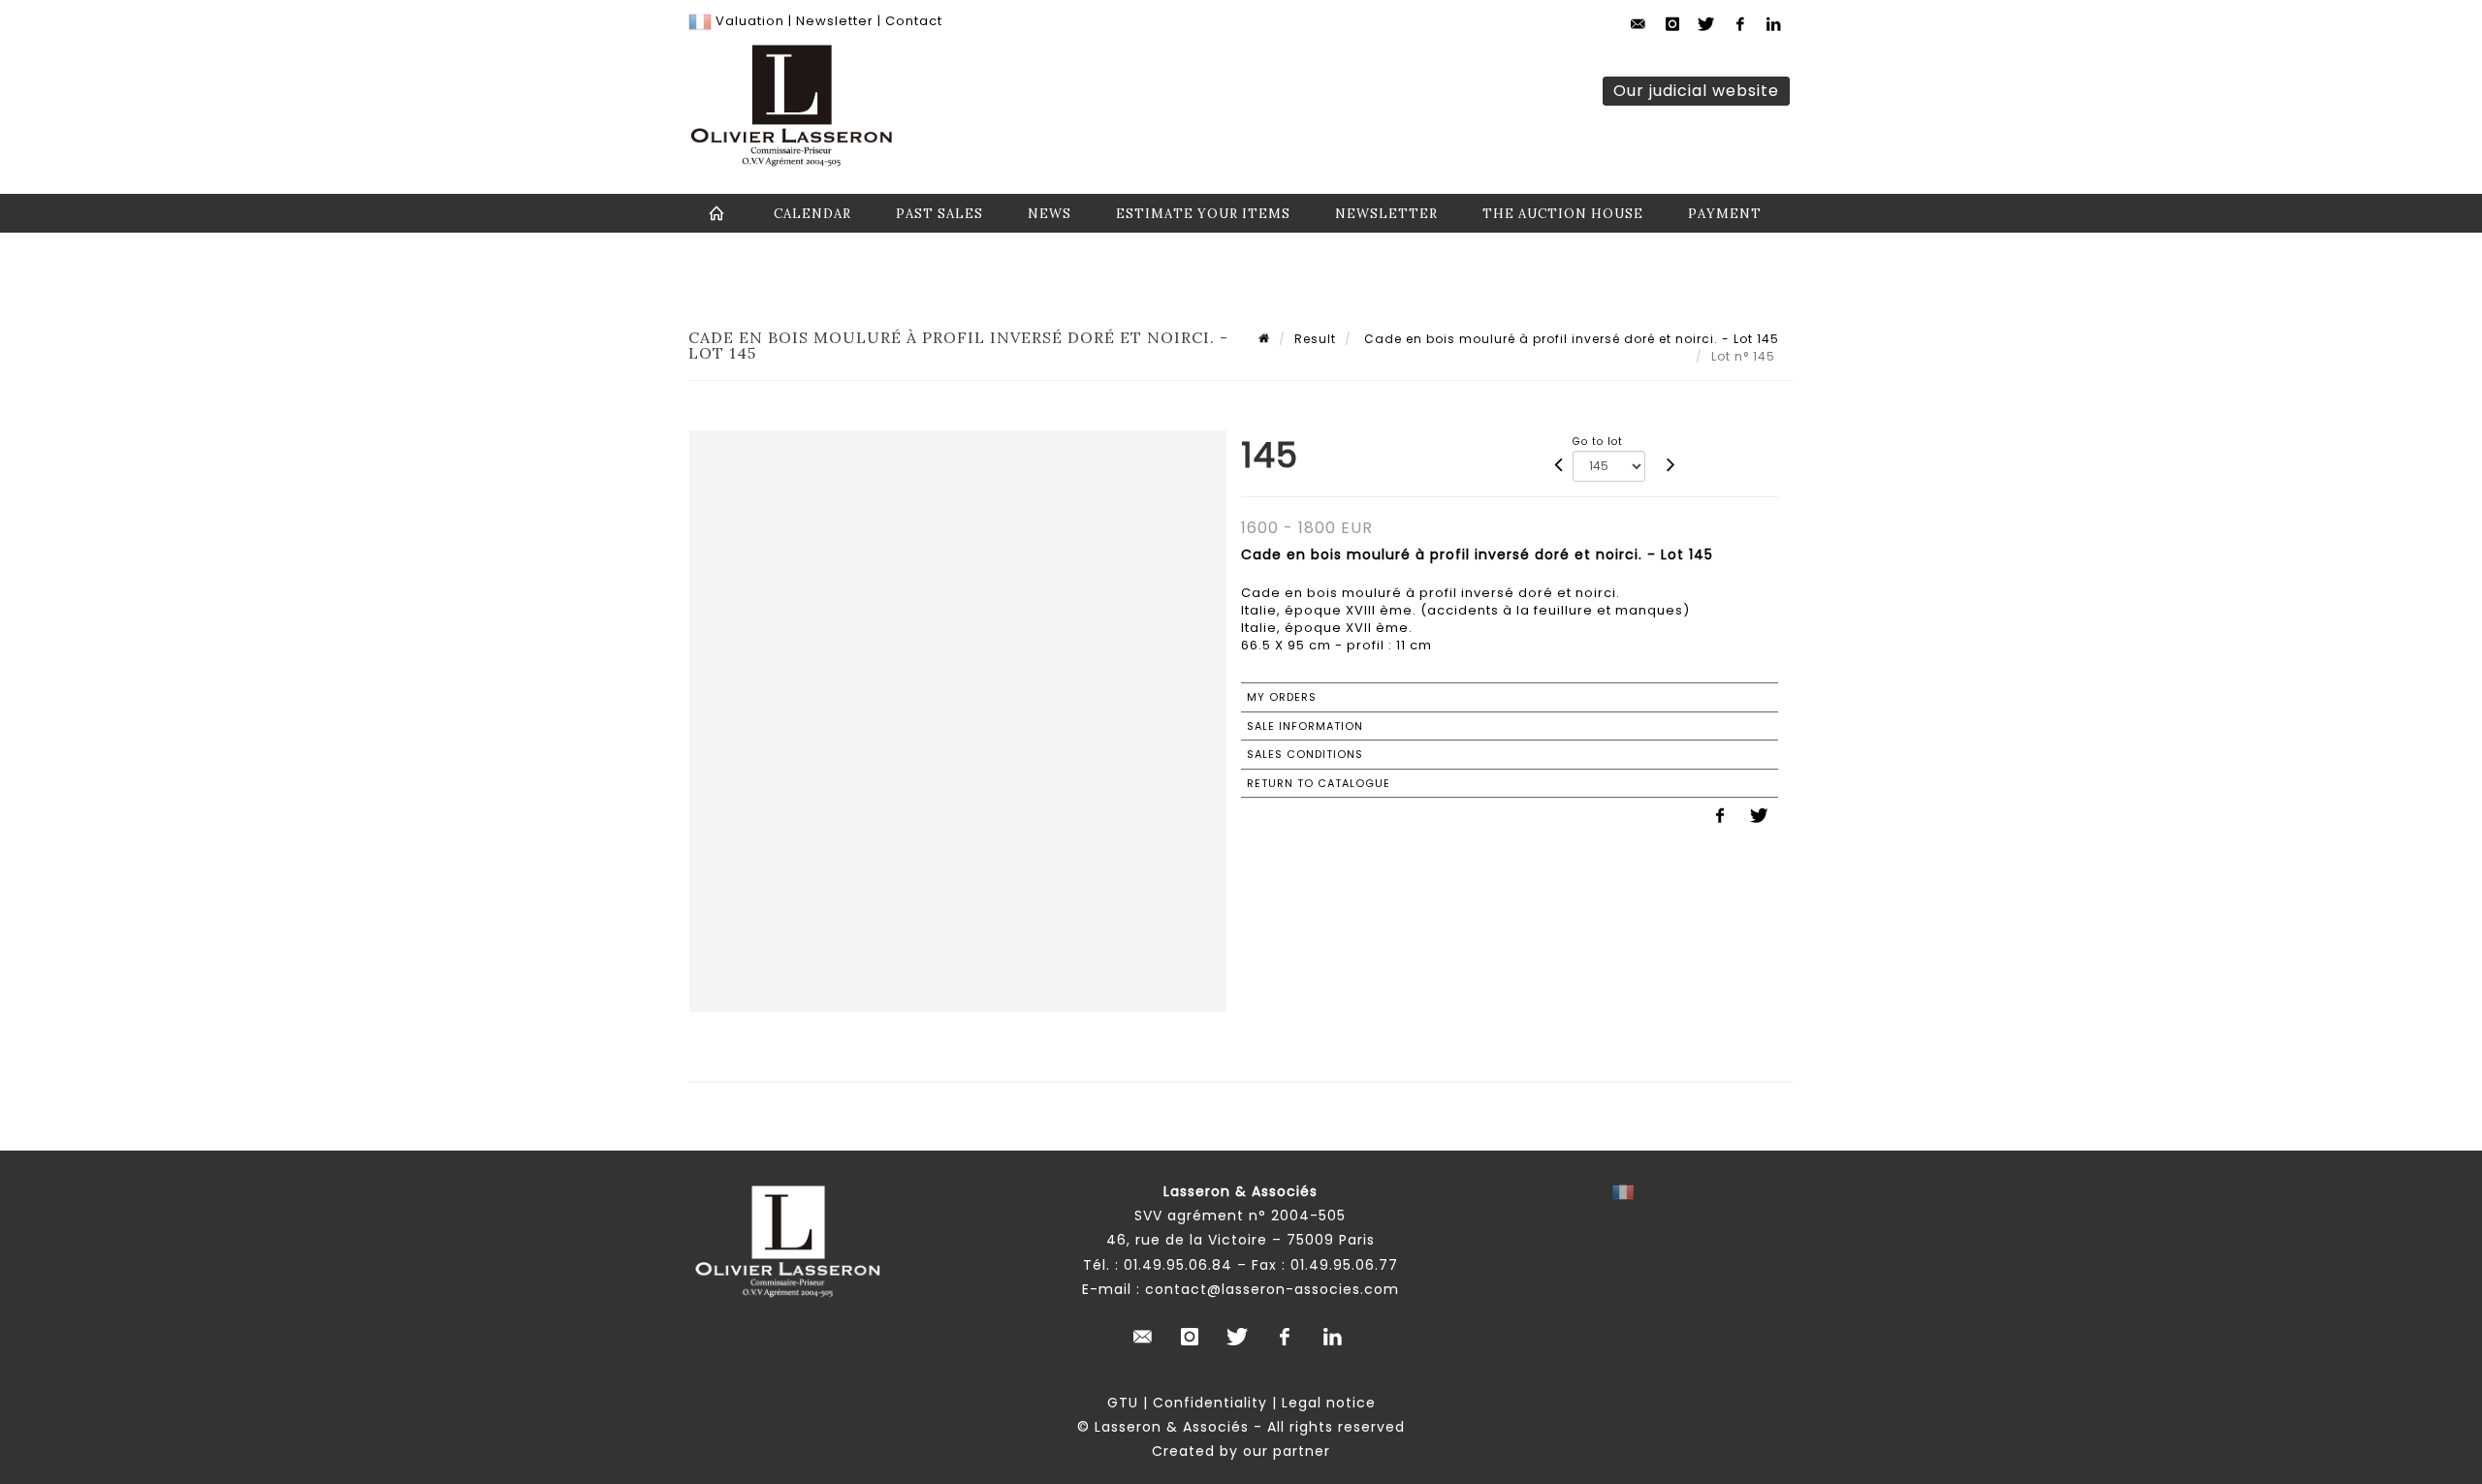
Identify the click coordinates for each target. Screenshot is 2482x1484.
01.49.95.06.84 (1178, 1265)
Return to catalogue (1319, 783)
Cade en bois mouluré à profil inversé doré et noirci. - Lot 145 (1570, 339)
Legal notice (1329, 1403)
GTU (1123, 1403)
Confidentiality (1210, 1403)
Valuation (750, 21)
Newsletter (833, 21)
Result (1315, 339)
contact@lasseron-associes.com (1272, 1289)
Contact (914, 21)
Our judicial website (1696, 91)
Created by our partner (1241, 1451)
